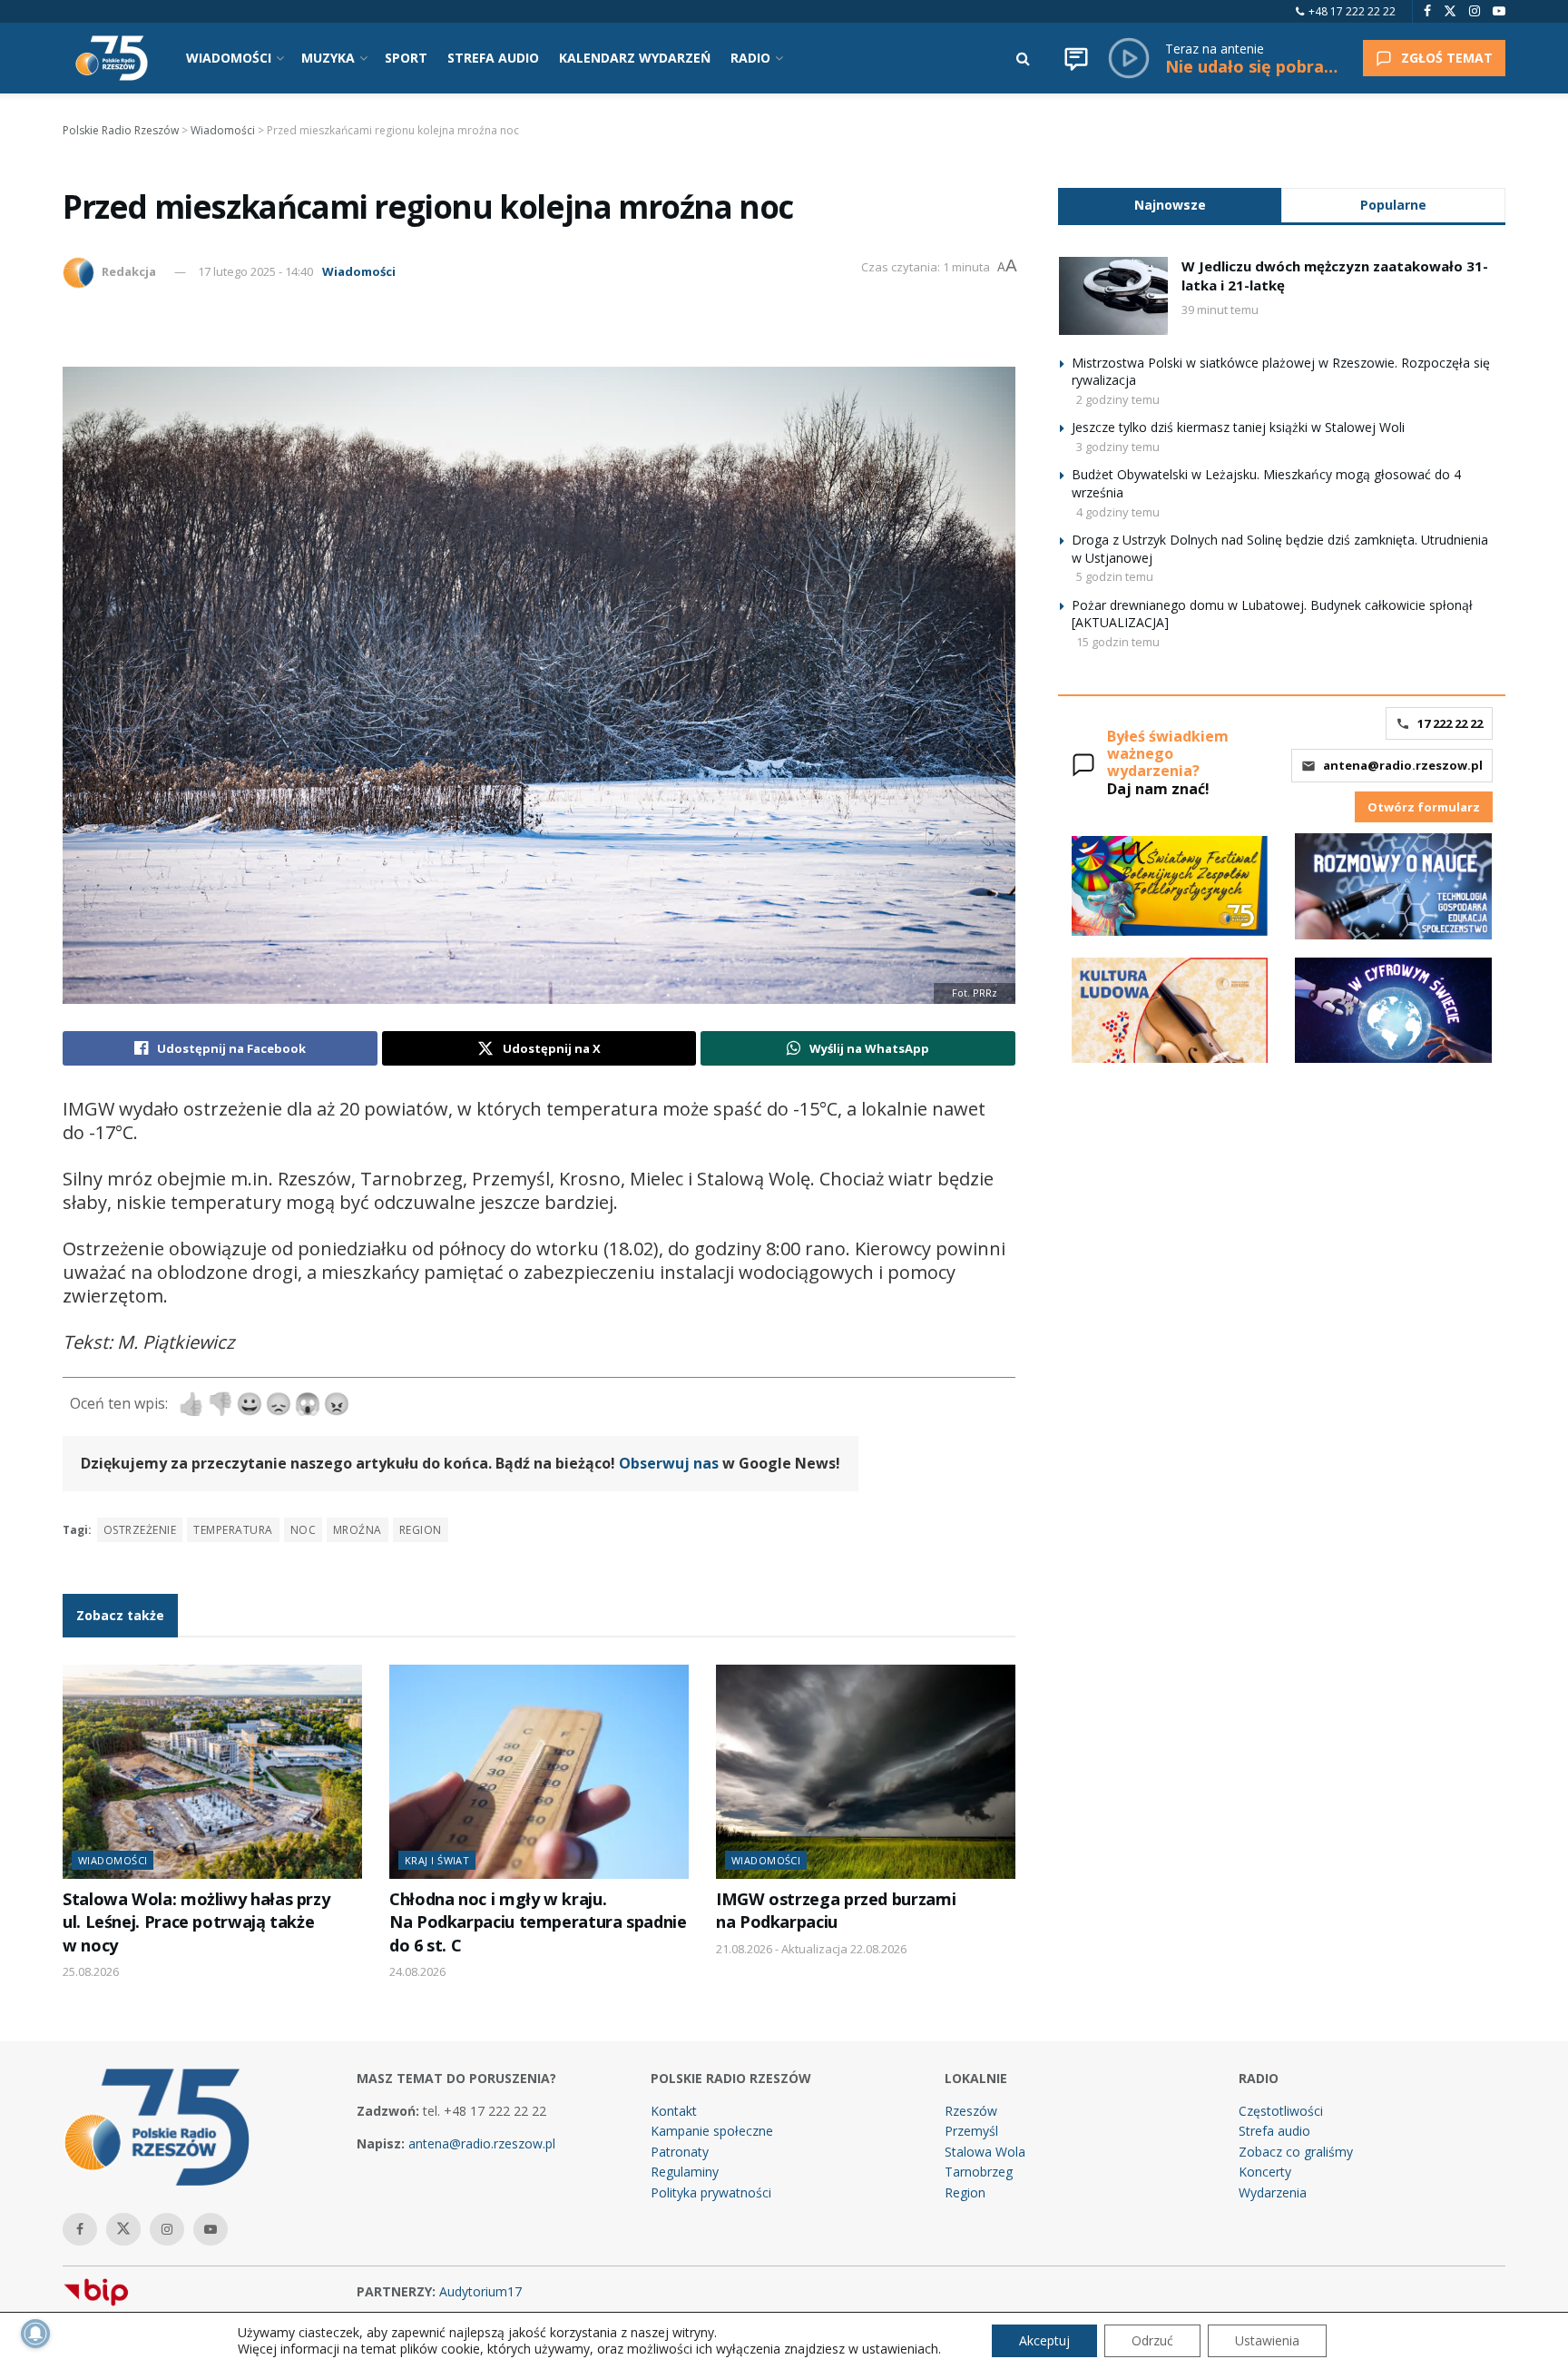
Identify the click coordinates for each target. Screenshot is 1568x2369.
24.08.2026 (417, 1971)
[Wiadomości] (1076, 58)
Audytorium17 (480, 2291)
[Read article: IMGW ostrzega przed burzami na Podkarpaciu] (866, 1772)
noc (303, 1530)
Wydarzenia (1273, 2192)
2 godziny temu (1118, 399)
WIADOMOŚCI (229, 58)
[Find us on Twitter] (1450, 11)
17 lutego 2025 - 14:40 (255, 271)
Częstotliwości (1281, 2111)
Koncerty (1265, 2172)
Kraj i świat (437, 1860)
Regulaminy (685, 2172)
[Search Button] (1023, 58)
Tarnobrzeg (979, 2172)
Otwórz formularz (1424, 807)
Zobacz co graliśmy (1296, 2152)
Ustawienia (1267, 2340)
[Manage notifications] (35, 2334)
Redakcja (129, 271)
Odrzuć (1152, 2340)
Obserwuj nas (669, 1463)
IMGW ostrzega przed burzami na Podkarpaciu (836, 1910)
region (421, 1530)
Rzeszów (971, 2111)
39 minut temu (1220, 310)
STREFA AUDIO (493, 58)
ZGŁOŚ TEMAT (1447, 58)
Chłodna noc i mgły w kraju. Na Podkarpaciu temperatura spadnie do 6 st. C (538, 1922)
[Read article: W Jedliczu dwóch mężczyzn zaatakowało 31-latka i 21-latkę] (1113, 296)
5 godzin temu (1115, 576)
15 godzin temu (1118, 642)
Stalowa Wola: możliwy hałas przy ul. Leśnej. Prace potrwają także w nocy (196, 1922)
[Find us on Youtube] (1499, 11)
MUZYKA (328, 58)
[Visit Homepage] (112, 58)
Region (965, 2192)
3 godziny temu (1118, 447)
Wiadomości (359, 271)
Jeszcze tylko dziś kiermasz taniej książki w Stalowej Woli (1238, 427)
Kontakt (674, 2111)
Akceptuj (1044, 2340)
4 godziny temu (1118, 512)
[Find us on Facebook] (1427, 11)
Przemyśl (971, 2131)
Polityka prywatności (711, 2192)
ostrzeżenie (140, 1530)
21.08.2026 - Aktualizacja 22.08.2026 (811, 1949)
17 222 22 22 (1450, 723)
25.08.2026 (91, 1971)
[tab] (1170, 205)
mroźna (358, 1530)
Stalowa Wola (985, 2152)
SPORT (406, 58)
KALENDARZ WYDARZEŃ (635, 58)
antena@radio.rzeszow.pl (1403, 765)
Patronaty (680, 2152)
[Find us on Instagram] (1475, 11)
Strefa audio (1274, 2131)
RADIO (750, 58)
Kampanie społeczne (712, 2131)
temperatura (233, 1530)
